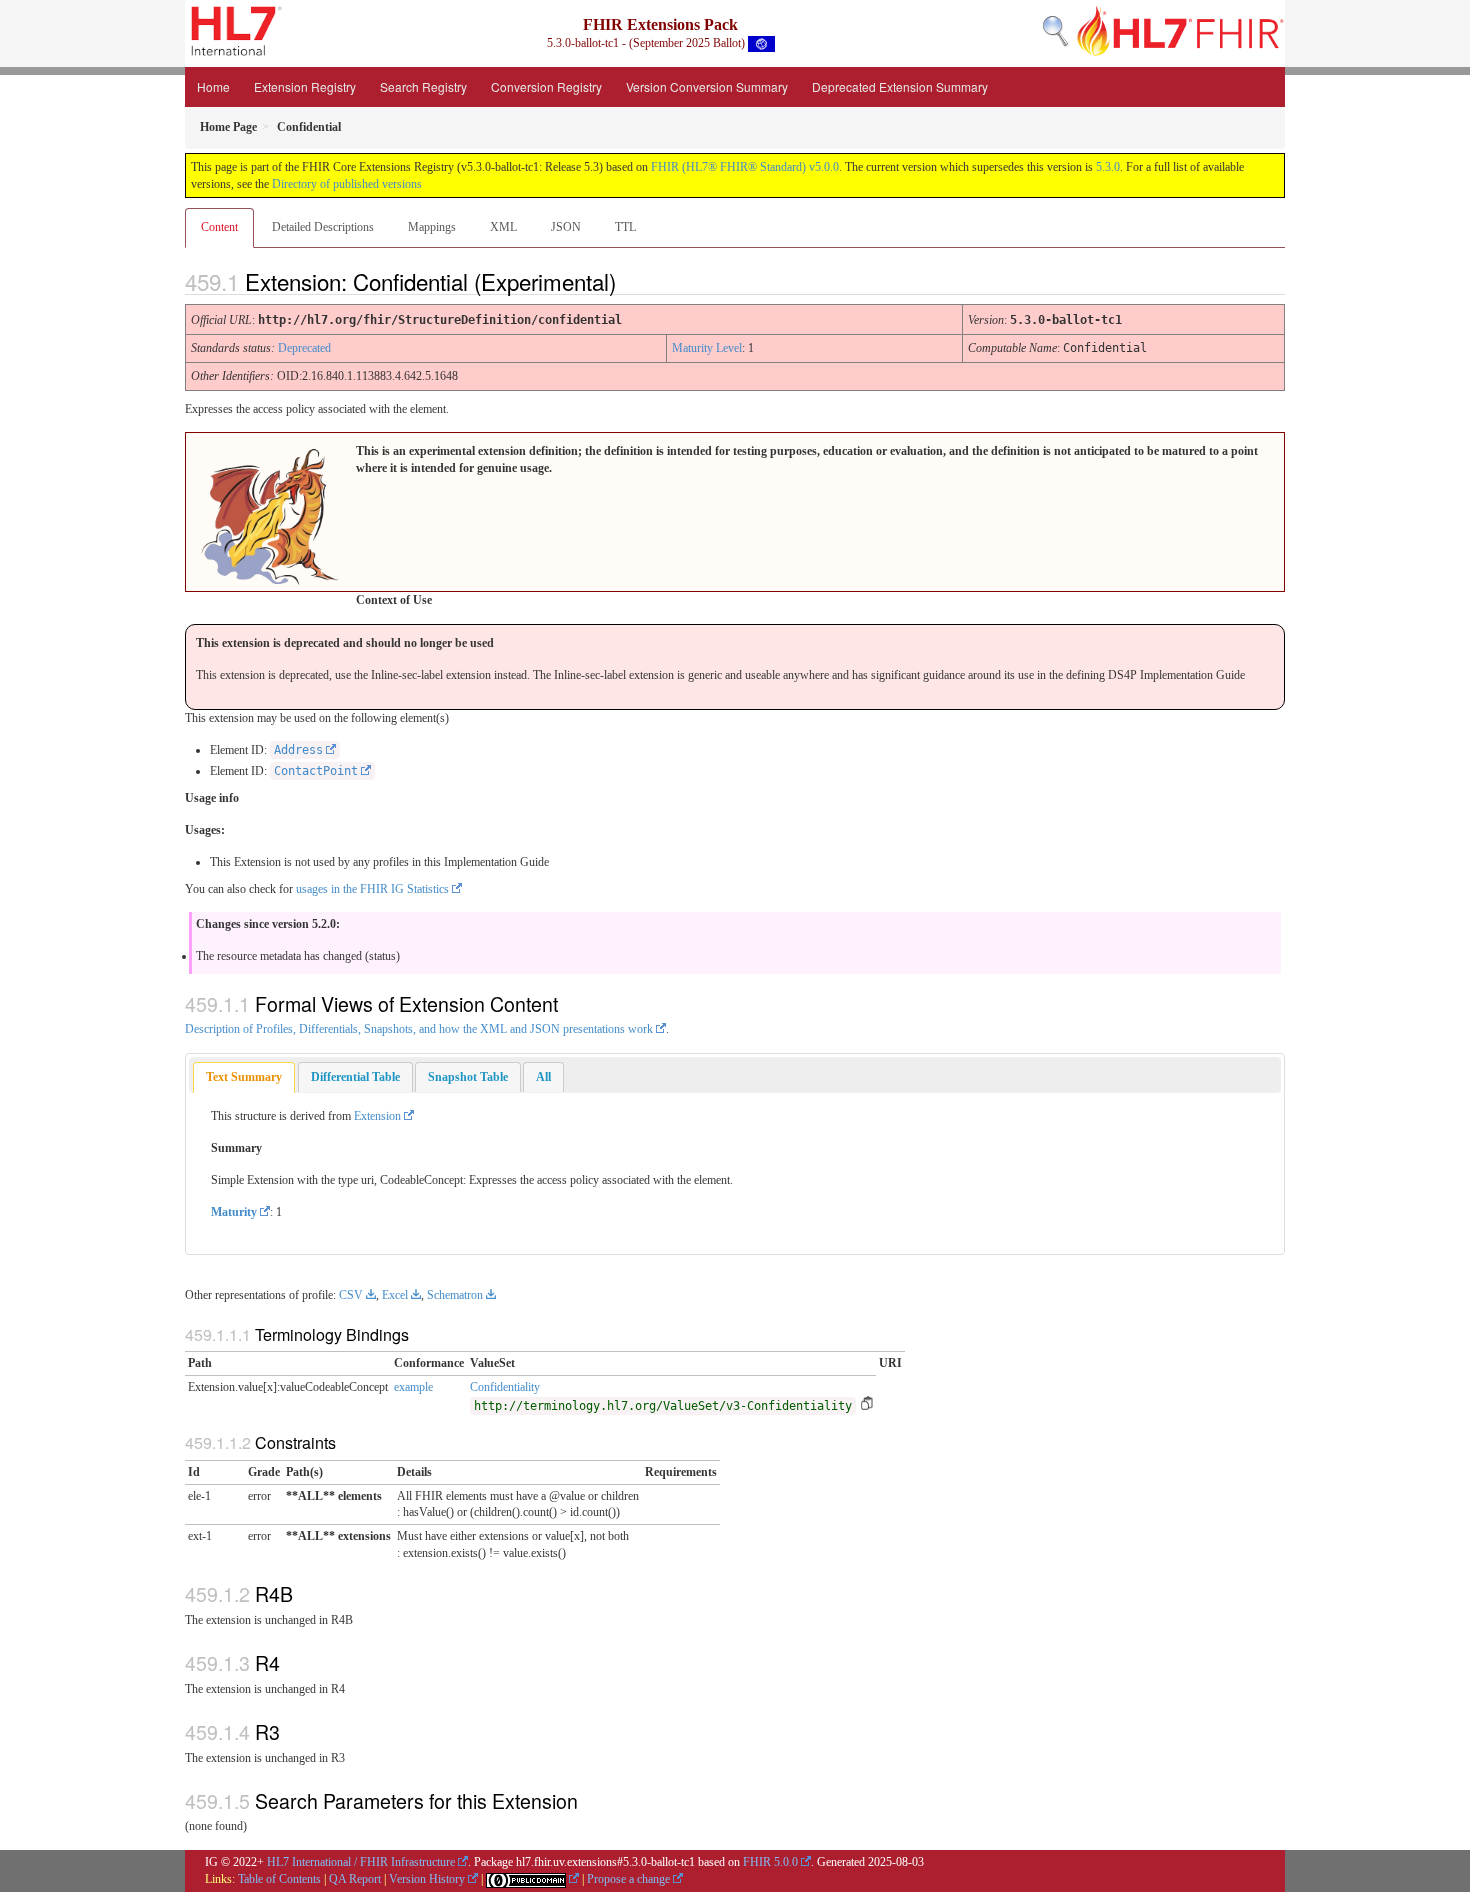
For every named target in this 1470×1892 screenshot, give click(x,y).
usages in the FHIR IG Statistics (372, 889)
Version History (427, 1879)
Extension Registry (305, 86)
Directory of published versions (347, 184)
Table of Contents (279, 1879)
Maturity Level (707, 348)
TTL (625, 227)
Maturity (234, 1212)
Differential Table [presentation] (355, 1077)
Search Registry (423, 86)
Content (219, 227)
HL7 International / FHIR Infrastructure (361, 1862)
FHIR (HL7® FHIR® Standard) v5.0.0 (745, 167)
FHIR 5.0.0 (770, 1862)
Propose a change (628, 1879)
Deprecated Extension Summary (900, 86)
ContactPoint (316, 771)
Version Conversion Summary (707, 86)
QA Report (355, 1879)
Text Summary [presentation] (244, 1077)
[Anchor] (633, 281)
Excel (395, 1295)
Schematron (455, 1295)
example (413, 1387)
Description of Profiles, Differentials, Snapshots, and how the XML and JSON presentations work (419, 1029)
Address (298, 750)
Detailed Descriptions (323, 227)
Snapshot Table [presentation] (468, 1077)
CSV (351, 1295)
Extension (377, 1116)
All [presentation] (543, 1077)
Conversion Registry (546, 86)
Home (213, 86)
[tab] (244, 1077)
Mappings (432, 227)
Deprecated (304, 348)
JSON (566, 227)
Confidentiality (505, 1387)
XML (503, 227)
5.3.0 (1108, 167)
